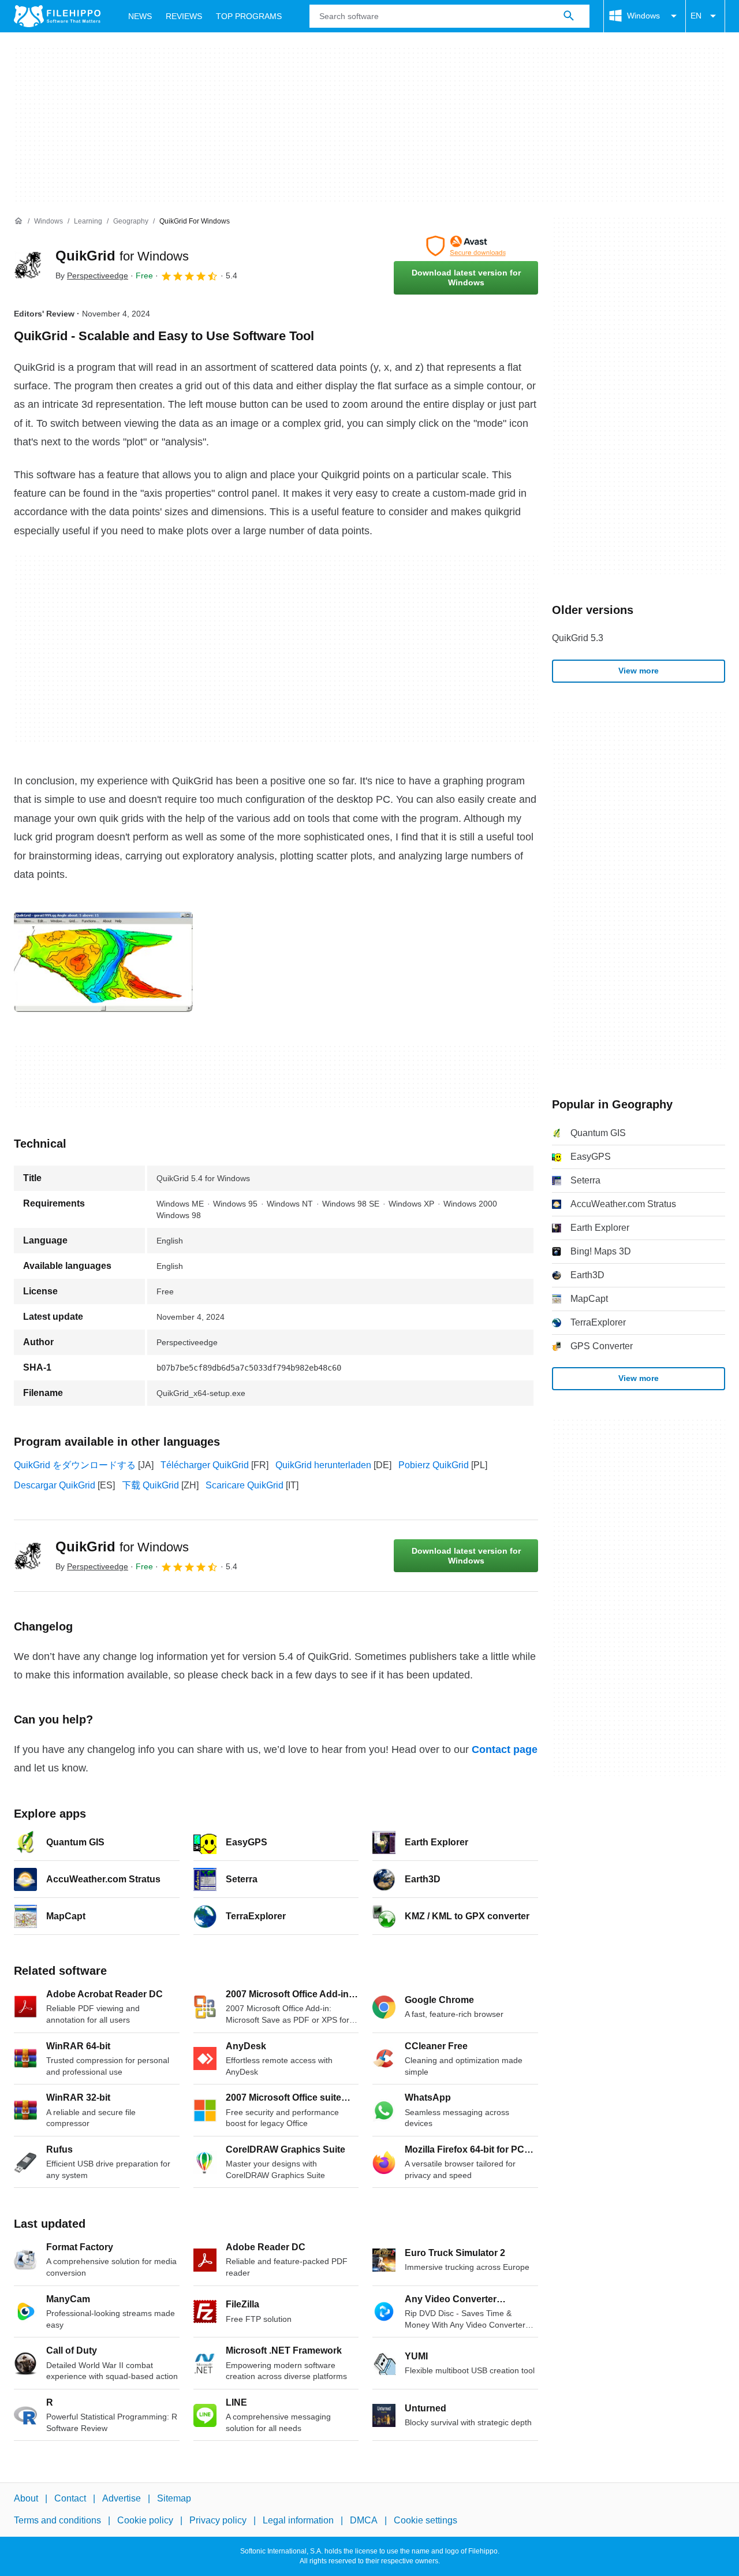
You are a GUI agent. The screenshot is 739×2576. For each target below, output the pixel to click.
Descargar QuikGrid (55, 1485)
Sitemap (174, 2498)
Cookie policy (145, 2521)
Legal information (298, 2521)
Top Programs (249, 16)
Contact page (505, 1749)
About (26, 2498)
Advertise (122, 2498)
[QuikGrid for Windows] (28, 265)
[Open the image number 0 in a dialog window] (103, 962)
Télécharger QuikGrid (205, 1465)
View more (639, 671)
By (92, 276)
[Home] (18, 221)
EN (696, 16)
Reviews (184, 16)
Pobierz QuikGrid (434, 1465)
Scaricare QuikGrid (245, 1485)
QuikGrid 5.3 (578, 638)
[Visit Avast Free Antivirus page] (466, 246)
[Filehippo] (57, 16)
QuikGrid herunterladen (323, 1465)
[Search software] (569, 16)
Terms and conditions (57, 2521)
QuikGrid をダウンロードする (75, 1465)
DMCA (364, 2521)
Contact (70, 2498)
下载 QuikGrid (150, 1485)
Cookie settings (426, 2521)
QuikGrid (122, 256)
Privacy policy (218, 2521)
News (140, 16)
